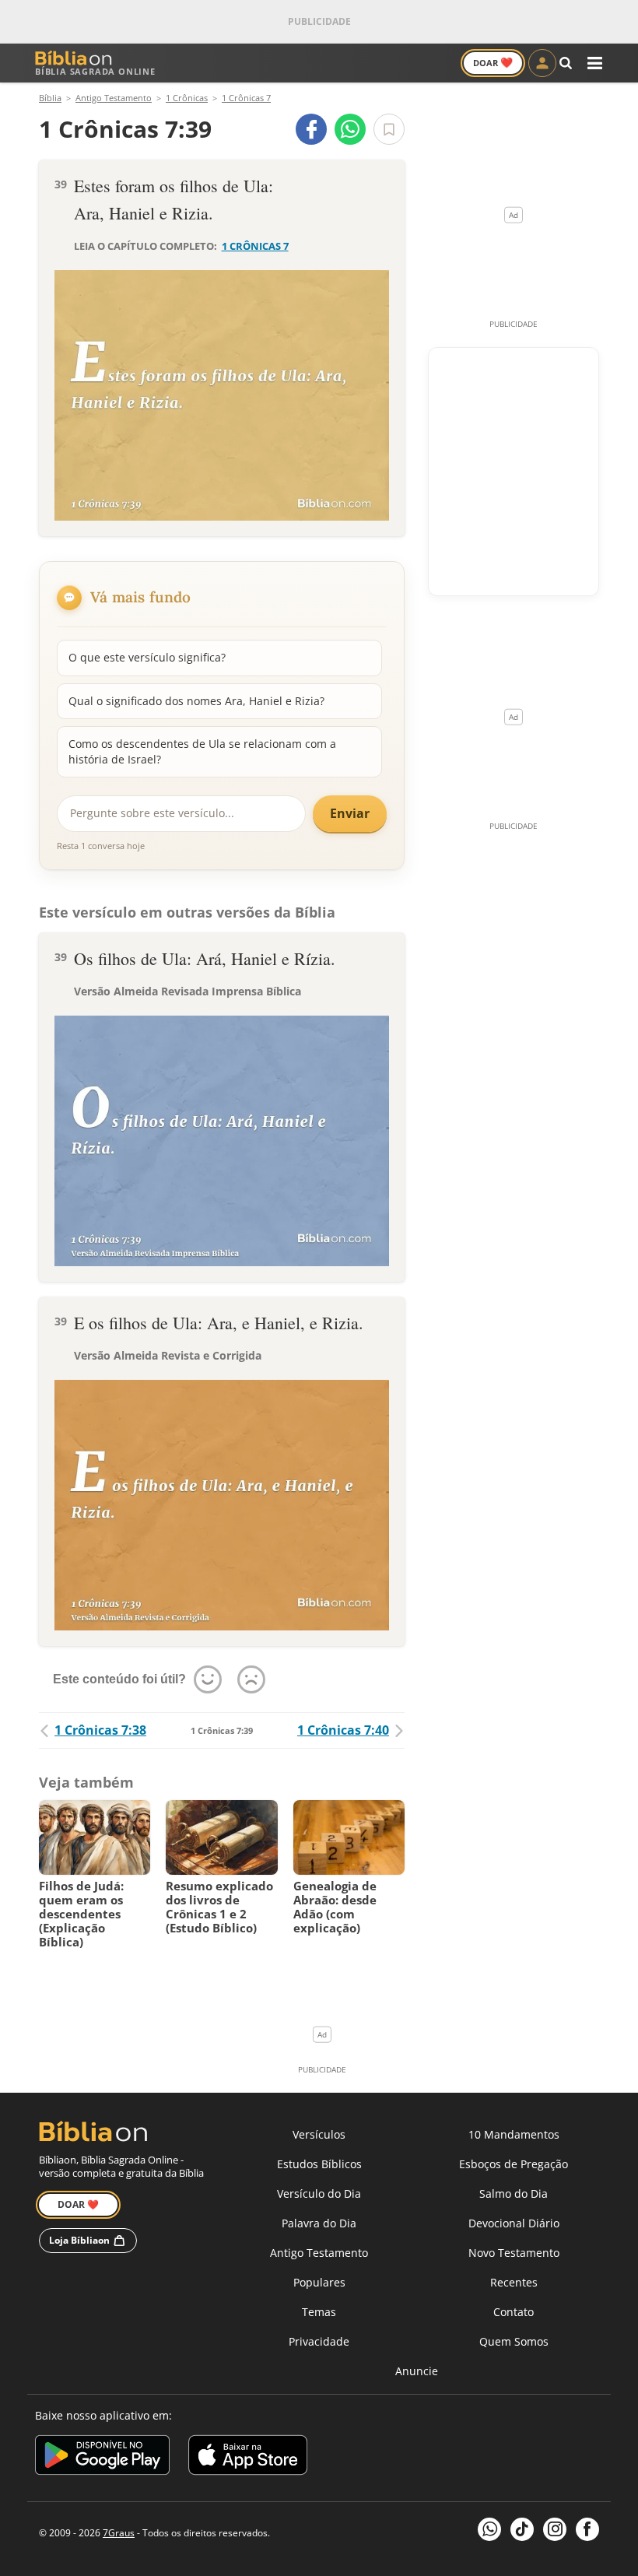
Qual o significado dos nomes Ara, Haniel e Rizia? (196, 701)
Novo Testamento (514, 2253)
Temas (319, 2312)
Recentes (514, 2282)
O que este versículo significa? (147, 657)
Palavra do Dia (319, 2223)
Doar (493, 62)
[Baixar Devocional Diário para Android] (102, 2457)
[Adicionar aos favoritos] (389, 129)
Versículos (319, 2134)
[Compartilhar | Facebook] (311, 129)
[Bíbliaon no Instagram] (555, 2529)
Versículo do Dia (319, 2193)
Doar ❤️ (78, 2204)
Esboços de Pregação (514, 2164)
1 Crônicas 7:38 (100, 1730)
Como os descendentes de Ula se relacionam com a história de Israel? (202, 751)
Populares (319, 2282)
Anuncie (417, 2371)
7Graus (119, 2533)
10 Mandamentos (514, 2134)
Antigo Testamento (319, 2253)
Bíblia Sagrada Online (95, 71)
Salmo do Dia (514, 2193)
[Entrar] (542, 63)
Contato (514, 2312)
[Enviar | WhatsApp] (350, 129)
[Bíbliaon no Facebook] (587, 2529)
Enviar (350, 813)
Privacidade (319, 2341)
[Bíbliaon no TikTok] (522, 2529)
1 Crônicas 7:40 (343, 1730)
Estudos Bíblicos (319, 2164)
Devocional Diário (514, 2223)
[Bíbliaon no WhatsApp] (489, 2529)
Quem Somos (514, 2341)
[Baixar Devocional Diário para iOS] (248, 2457)
